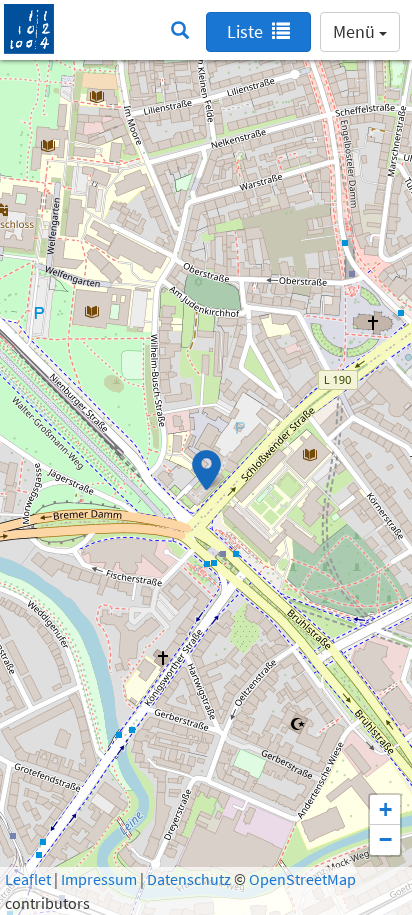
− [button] (385, 839)
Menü (356, 31)
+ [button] (385, 809)
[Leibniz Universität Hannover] (29, 27)
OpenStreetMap (302, 879)
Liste (247, 31)
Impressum (99, 879)
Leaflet (28, 879)
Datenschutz (189, 879)
